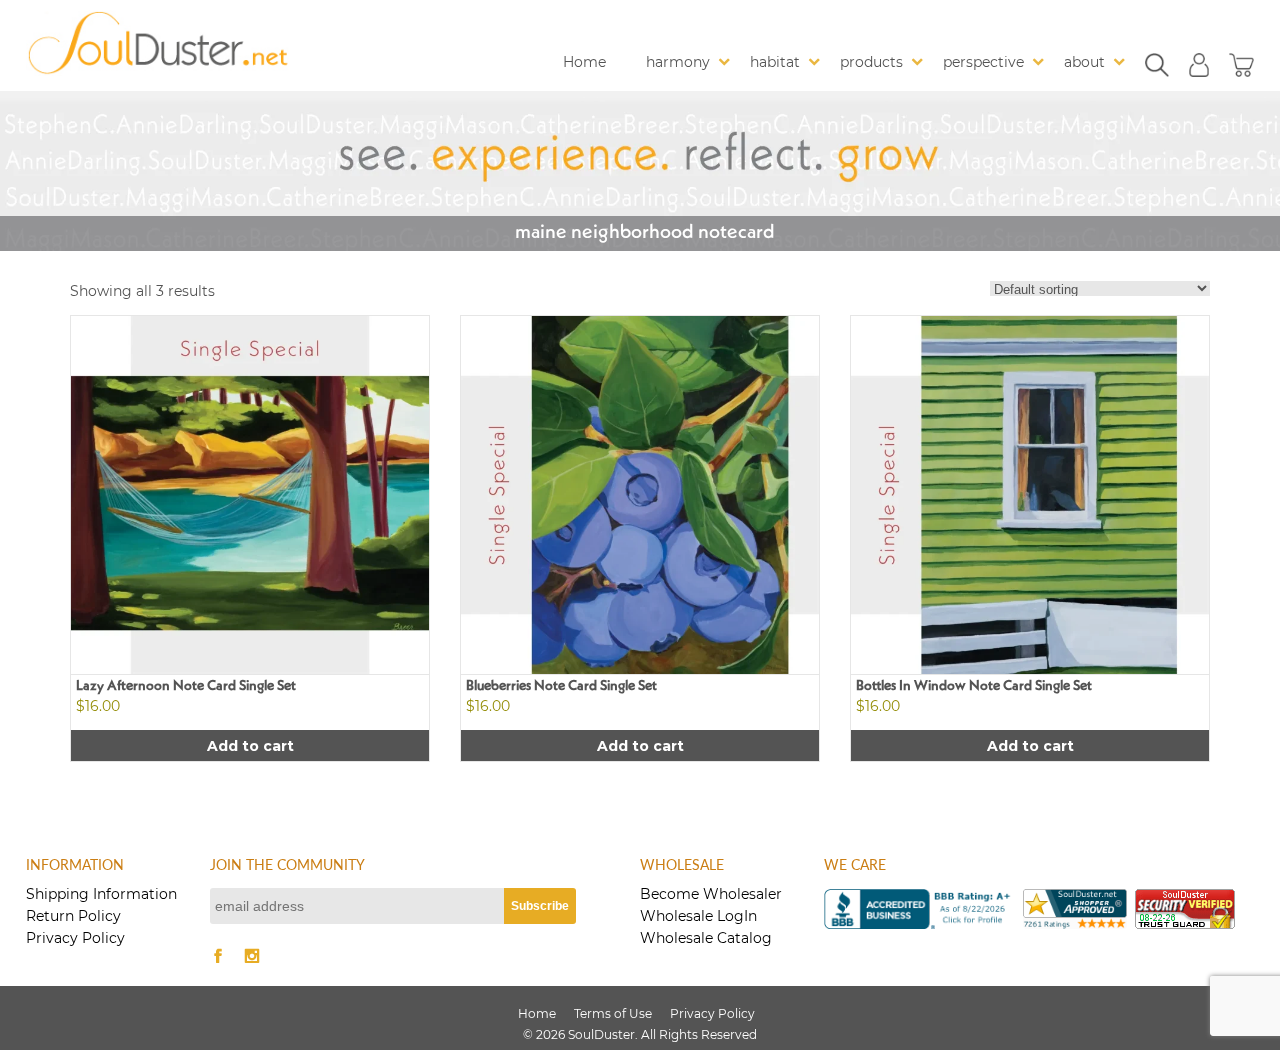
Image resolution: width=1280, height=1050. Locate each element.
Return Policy (73, 916)
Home (584, 62)
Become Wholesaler (711, 894)
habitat (775, 62)
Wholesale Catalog (706, 938)
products (871, 62)
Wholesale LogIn (698, 916)
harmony (678, 62)
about (1084, 62)
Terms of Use (613, 1013)
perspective (983, 62)
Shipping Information (101, 894)
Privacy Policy (75, 938)
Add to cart (250, 746)
